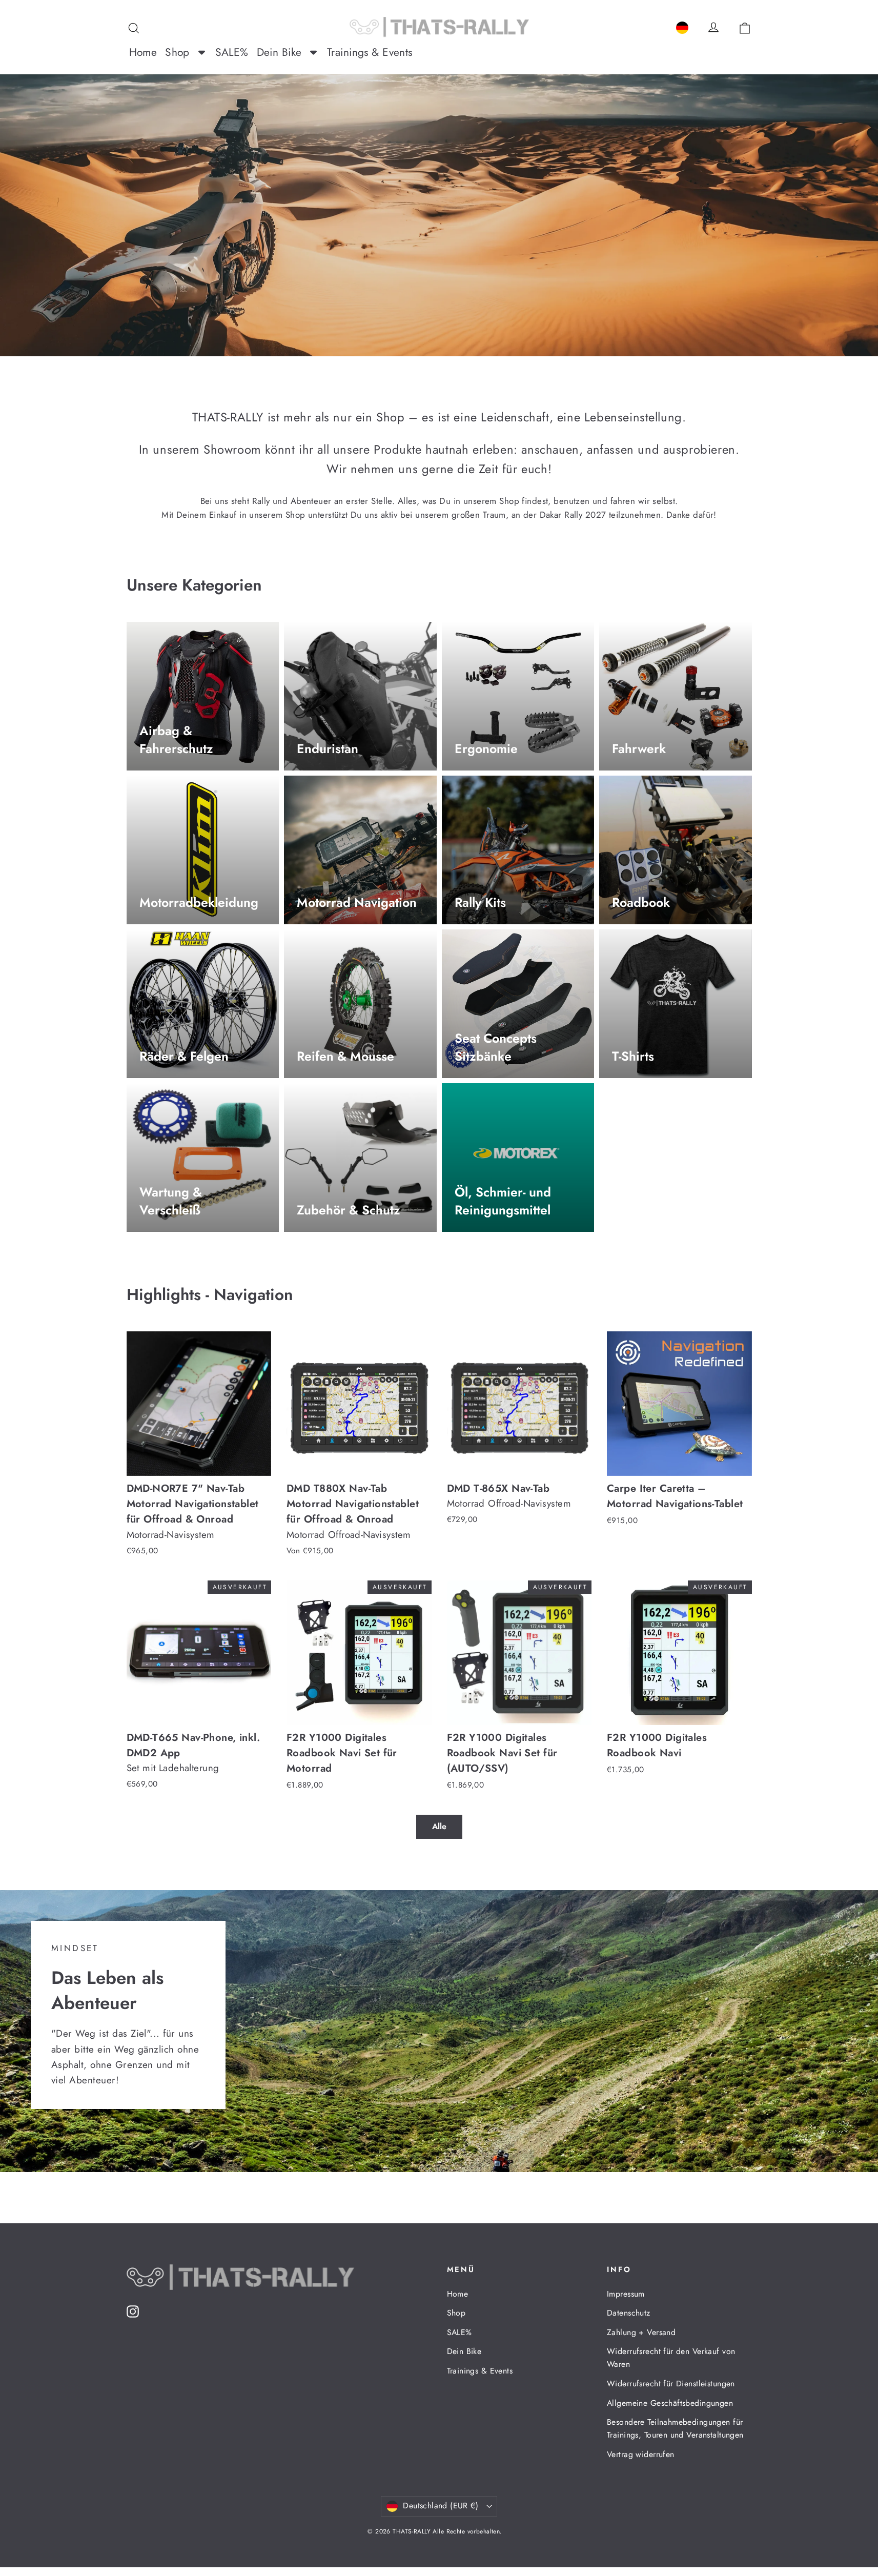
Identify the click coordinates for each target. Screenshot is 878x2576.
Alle (439, 1826)
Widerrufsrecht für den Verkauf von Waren (671, 2358)
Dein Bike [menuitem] (279, 52)
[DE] (682, 26)
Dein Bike (464, 2351)
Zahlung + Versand (641, 2332)
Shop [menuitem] (177, 52)
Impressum (626, 2294)
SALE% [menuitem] (232, 52)
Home (458, 2294)
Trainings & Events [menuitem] (370, 52)
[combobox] (682, 26)
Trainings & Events (480, 2371)
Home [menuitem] (143, 52)
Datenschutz (629, 2313)
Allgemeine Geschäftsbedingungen (670, 2403)
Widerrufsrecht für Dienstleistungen (671, 2384)
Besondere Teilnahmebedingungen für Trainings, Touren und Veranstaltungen (675, 2428)
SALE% (460, 2332)
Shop (456, 2313)
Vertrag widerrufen (641, 2454)
